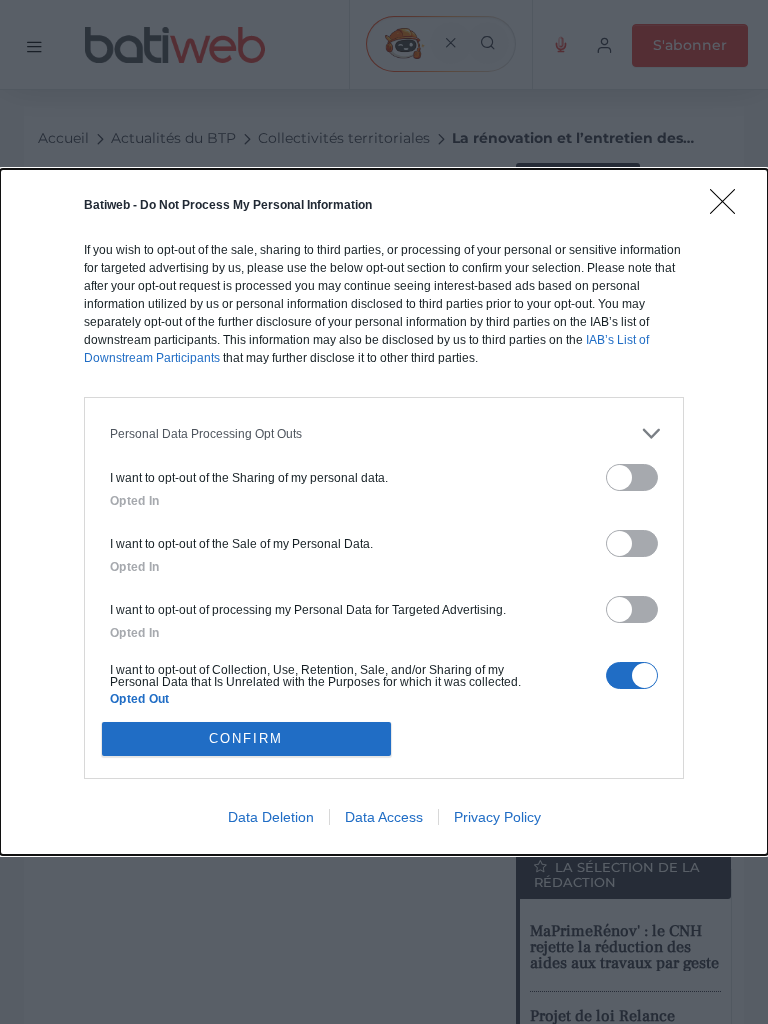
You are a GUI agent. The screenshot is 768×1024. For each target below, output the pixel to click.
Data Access (384, 817)
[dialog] (384, 511)
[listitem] (384, 433)
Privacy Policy (497, 817)
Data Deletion (271, 817)
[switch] (632, 477)
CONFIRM (246, 738)
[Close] (729, 208)
